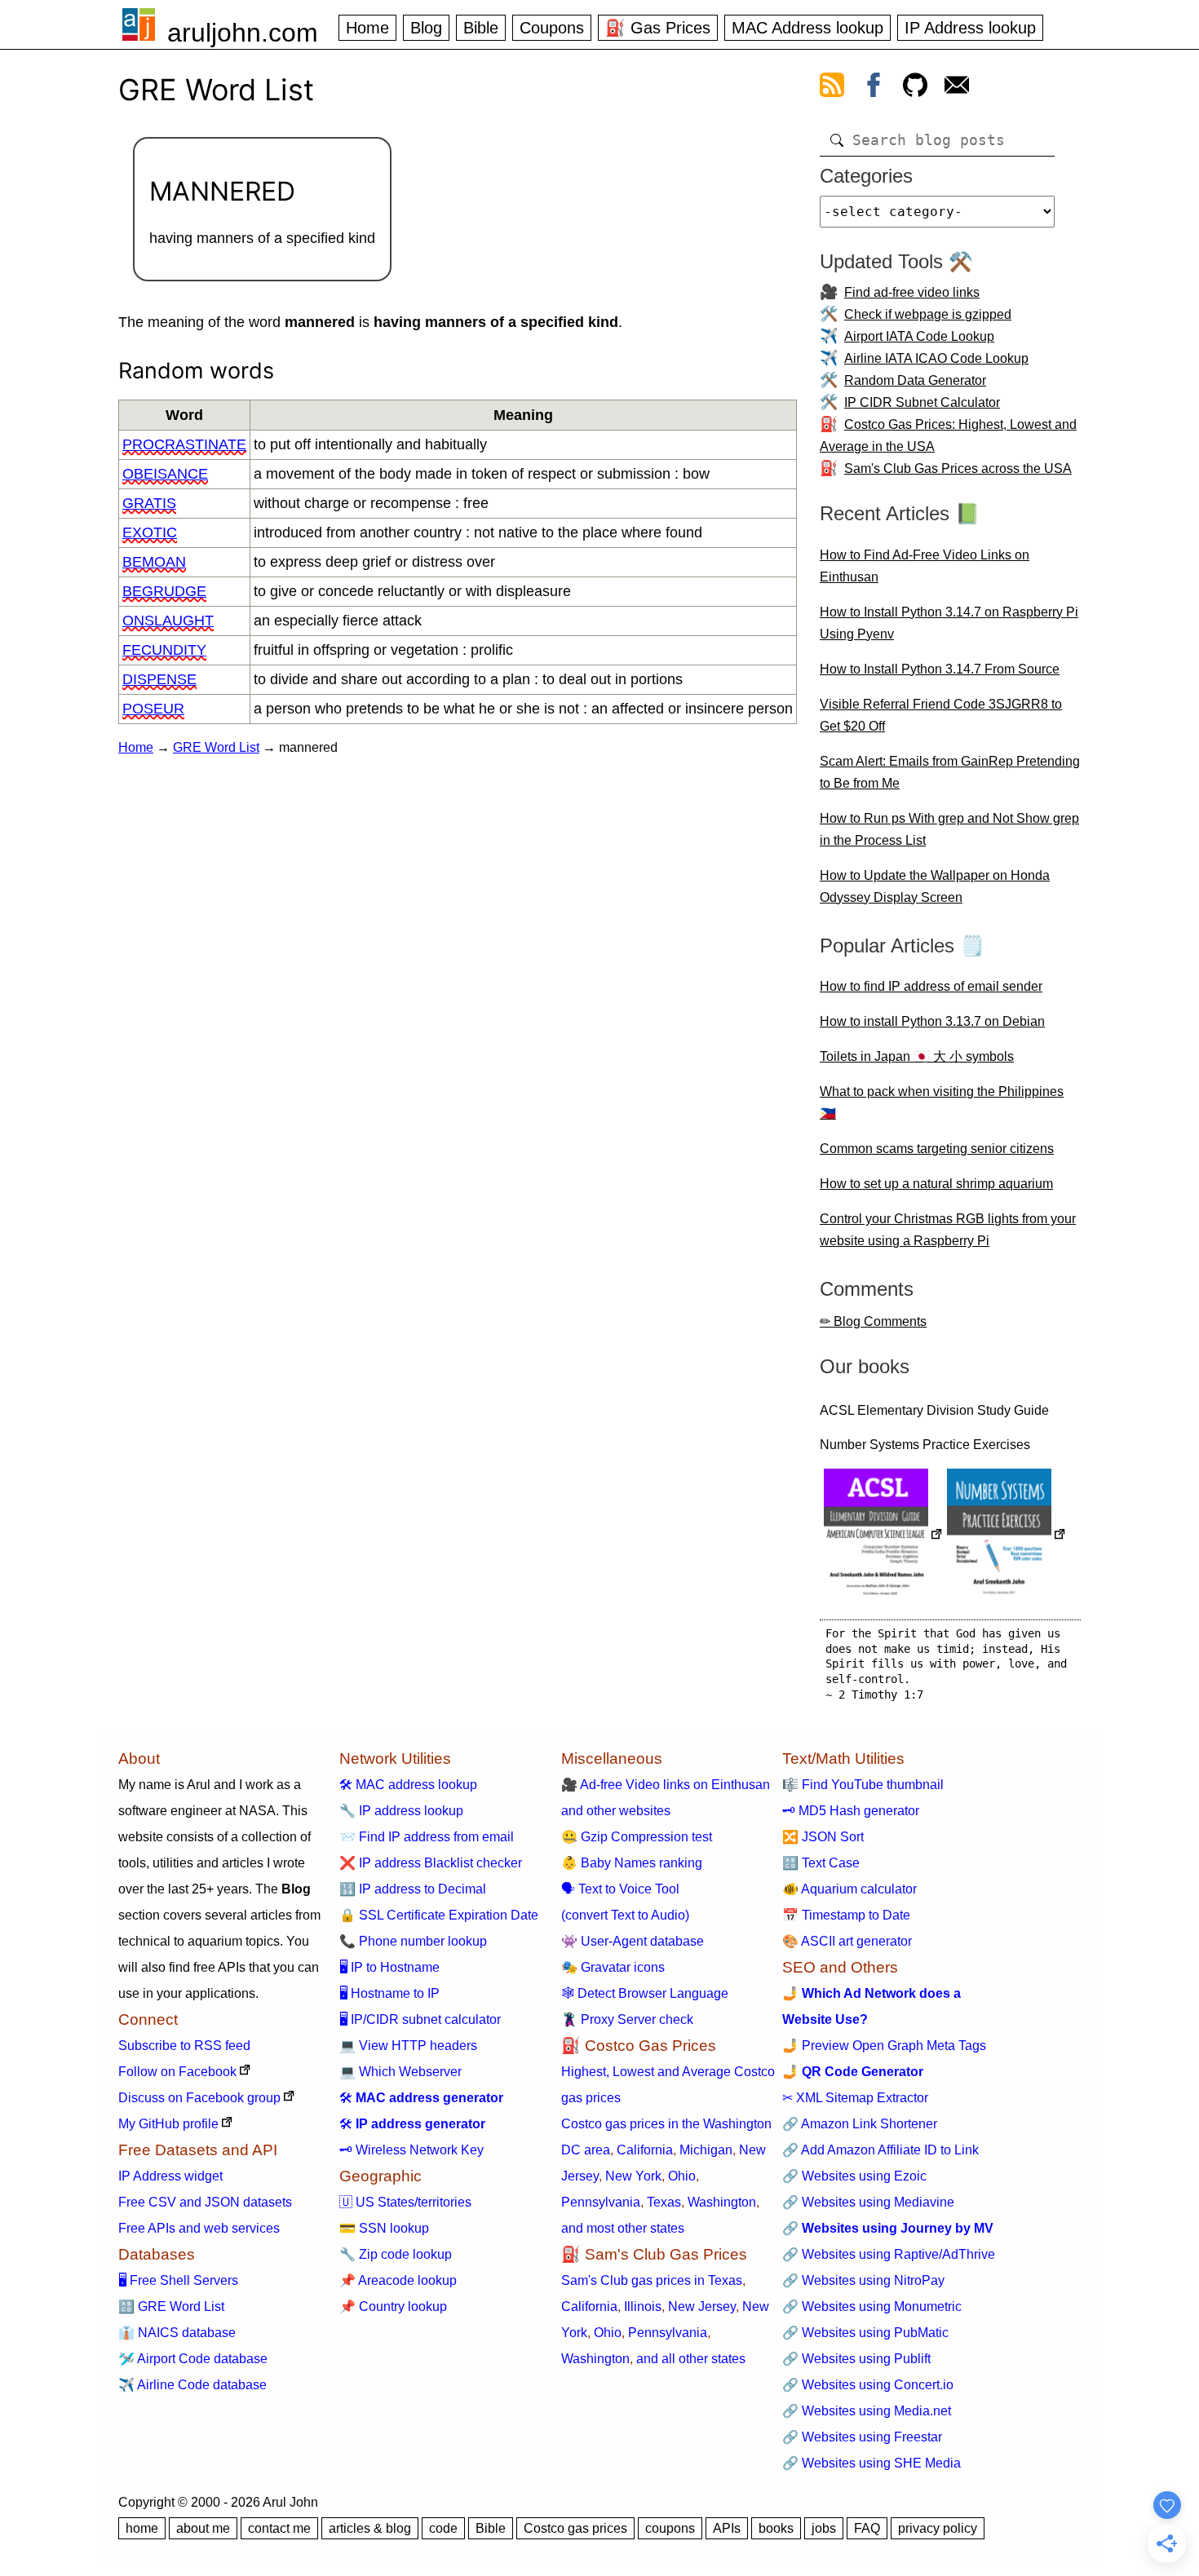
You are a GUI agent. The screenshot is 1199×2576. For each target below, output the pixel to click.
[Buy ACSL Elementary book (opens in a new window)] (883, 1536)
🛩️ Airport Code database (193, 2359)
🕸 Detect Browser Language (645, 1993)
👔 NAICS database (177, 2333)
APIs (727, 2528)
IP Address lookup (970, 28)
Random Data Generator (915, 380)
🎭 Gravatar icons (613, 1967)
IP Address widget (170, 2176)
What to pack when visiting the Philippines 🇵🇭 (942, 1102)
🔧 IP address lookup (401, 1811)
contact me (279, 2528)
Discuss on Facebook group (199, 2098)
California (645, 2150)
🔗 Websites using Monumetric (872, 2306)
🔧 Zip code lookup (396, 2254)
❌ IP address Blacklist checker (431, 1863)
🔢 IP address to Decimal (413, 1889)
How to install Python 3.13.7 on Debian (932, 1021)
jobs (824, 2528)
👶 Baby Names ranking (632, 1863)
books (776, 2528)
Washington (722, 2202)
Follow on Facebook (177, 2072)
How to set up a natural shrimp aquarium (936, 1184)
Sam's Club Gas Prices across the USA (958, 468)
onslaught (168, 621)
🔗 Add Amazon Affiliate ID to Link (880, 2150)
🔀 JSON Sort (823, 1837)
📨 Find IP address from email (427, 1837)
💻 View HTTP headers (408, 2046)
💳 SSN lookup (384, 2228)
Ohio (682, 2176)
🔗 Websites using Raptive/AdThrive (889, 2254)
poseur (153, 709)
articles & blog (370, 2528)
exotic (150, 532)
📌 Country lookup (393, 2306)
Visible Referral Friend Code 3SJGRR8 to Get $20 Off (941, 715)
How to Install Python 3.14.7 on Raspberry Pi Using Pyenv (949, 623)
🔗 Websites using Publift (856, 2359)
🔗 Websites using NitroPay (863, 2280)
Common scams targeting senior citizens (937, 1149)
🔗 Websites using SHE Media (872, 2463)
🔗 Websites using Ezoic (854, 2176)
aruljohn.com (243, 33)
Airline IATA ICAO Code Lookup (936, 358)
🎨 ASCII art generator (847, 1941)
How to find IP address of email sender (931, 986)
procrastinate (184, 444)
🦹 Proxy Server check (627, 2019)
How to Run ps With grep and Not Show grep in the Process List (949, 829)
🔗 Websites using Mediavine (868, 2202)
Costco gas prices (575, 2528)
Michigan (706, 2150)
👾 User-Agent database (633, 1941)
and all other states (691, 2359)
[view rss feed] (832, 88)
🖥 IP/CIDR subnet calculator (420, 2019)
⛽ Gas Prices (658, 28)
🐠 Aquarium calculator (849, 1889)
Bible (481, 28)
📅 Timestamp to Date (846, 1915)
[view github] (915, 88)
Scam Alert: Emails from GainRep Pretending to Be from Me (950, 772)
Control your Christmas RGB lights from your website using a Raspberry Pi (948, 1230)
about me (203, 2528)
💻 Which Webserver (400, 2072)
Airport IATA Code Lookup (919, 336)
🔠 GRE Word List (171, 2306)
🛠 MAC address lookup (408, 1785)
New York (633, 2176)
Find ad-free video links (912, 292)
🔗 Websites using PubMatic (865, 2333)
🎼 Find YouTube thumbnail (863, 1785)
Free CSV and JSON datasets (205, 2202)
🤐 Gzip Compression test (637, 1837)
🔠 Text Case (821, 1863)
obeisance (165, 474)
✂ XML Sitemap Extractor (855, 2098)
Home (367, 28)
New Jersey (702, 2306)
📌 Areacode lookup (398, 2280)
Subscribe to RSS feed (184, 2046)
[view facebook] (874, 88)
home (142, 2528)
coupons (670, 2528)
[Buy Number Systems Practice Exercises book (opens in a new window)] (1007, 1536)
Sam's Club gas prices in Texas (652, 2280)
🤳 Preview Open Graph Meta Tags (884, 2046)
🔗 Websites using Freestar (862, 2437)
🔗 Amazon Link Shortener (860, 2124)
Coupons (552, 28)
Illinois (643, 2306)
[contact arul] (957, 88)
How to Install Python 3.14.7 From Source (940, 669)
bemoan (154, 562)
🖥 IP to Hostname (389, 1967)
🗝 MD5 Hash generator (851, 1811)
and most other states (623, 2228)
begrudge (164, 591)
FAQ (867, 2528)
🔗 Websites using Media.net (867, 2411)
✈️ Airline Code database (192, 2385)
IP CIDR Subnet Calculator (922, 402)
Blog (426, 28)
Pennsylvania (601, 2202)
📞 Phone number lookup (413, 1941)
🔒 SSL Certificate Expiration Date (439, 1915)
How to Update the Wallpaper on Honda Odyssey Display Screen (935, 886)
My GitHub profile (168, 2124)
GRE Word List (216, 747)
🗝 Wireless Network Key (411, 2150)
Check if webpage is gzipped (928, 314)
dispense (159, 679)
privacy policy (938, 2528)
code (443, 2528)
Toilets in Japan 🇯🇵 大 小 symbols (917, 1056)
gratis (149, 503)
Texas (664, 2202)
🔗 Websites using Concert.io (868, 2385)
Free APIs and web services (199, 2228)
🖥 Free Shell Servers (178, 2280)
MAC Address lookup (807, 28)
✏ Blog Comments (873, 1321)
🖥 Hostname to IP (389, 1993)
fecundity (164, 650)
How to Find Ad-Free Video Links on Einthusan (925, 566)
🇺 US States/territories (405, 2202)
